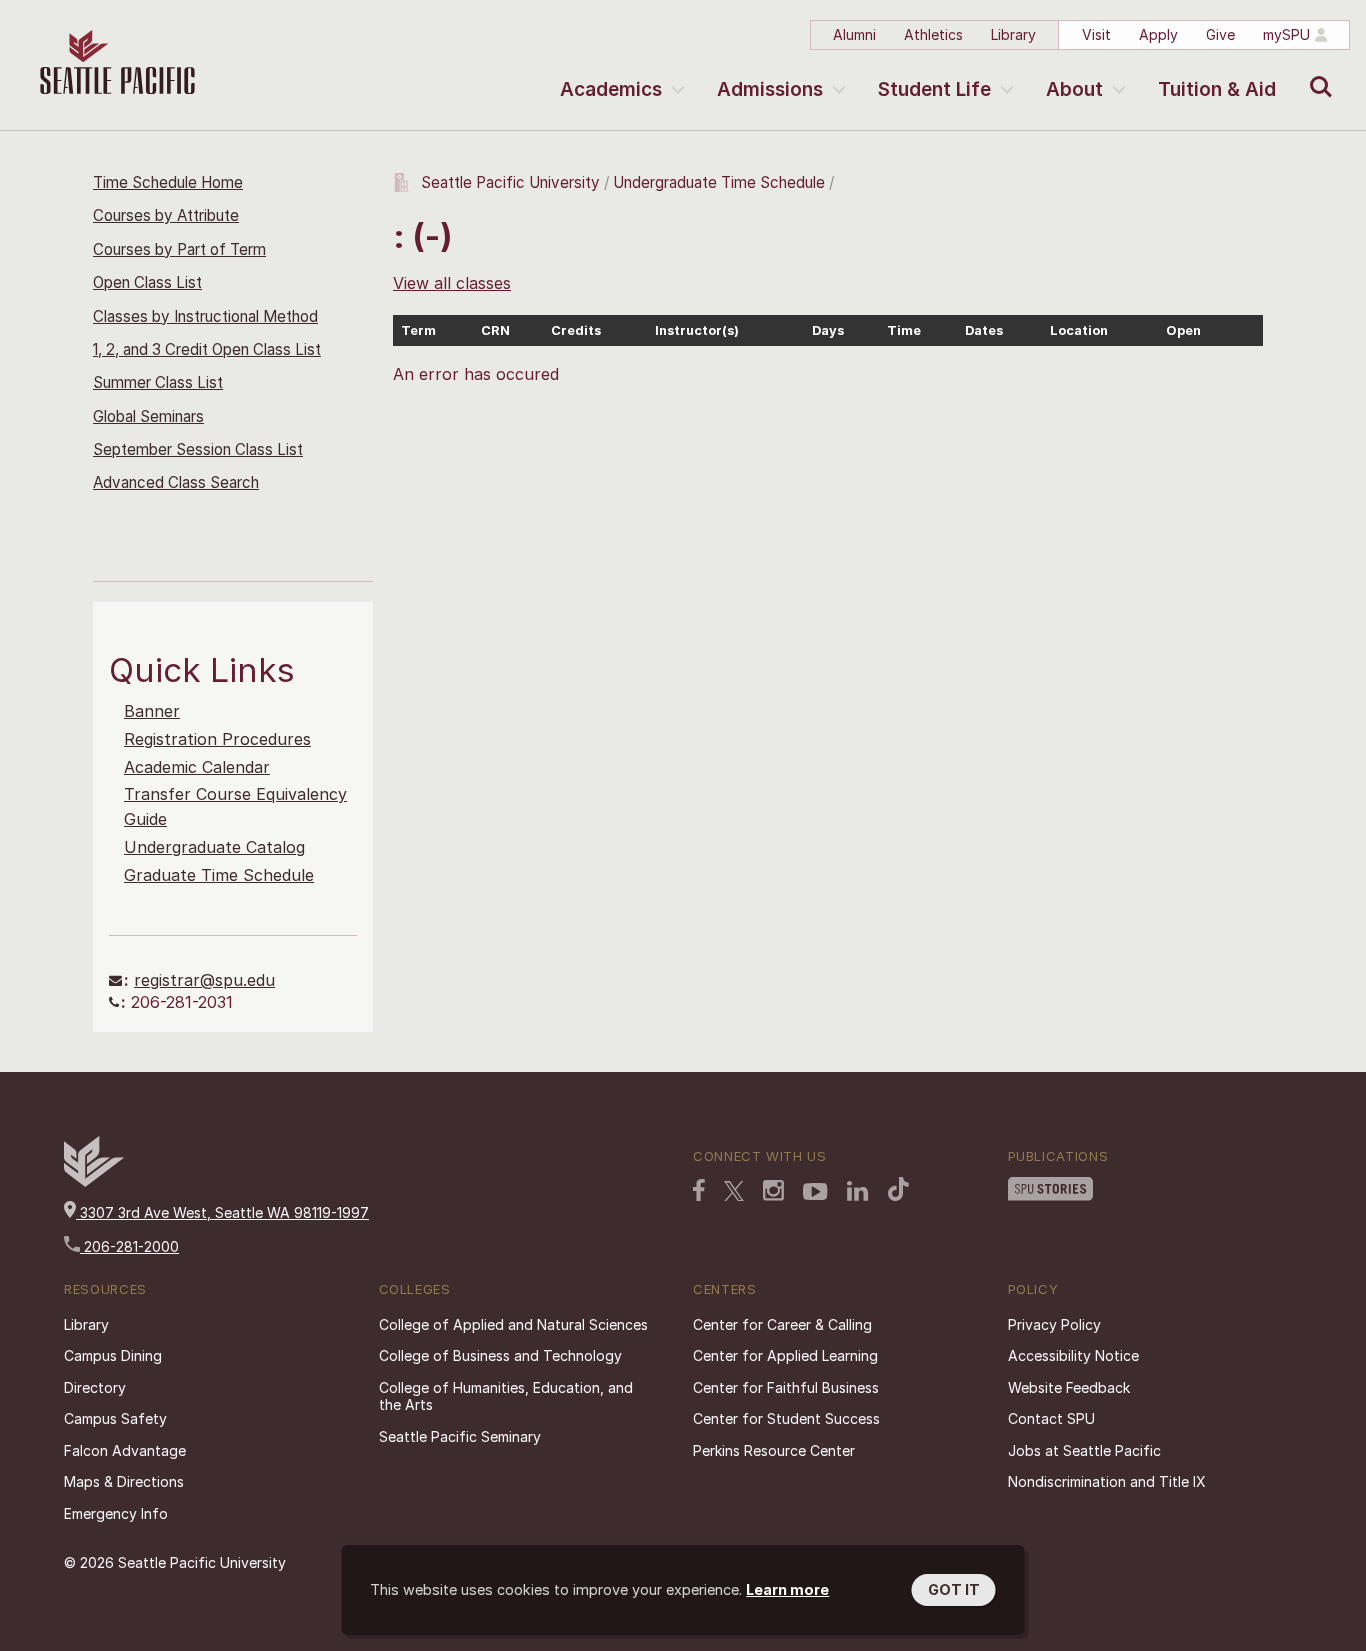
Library (1013, 34)
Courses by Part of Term (179, 249)
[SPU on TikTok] (898, 1189)
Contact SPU (1051, 1418)
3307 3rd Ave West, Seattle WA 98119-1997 (222, 1212)
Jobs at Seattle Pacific (1084, 1450)
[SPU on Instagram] (773, 1190)
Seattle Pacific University (510, 182)
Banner (152, 711)
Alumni (854, 34)
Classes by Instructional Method (205, 316)
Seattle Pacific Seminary (460, 1436)
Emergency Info (116, 1513)
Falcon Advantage (125, 1450)
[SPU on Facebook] (699, 1190)
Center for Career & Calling (782, 1324)
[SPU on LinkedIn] (858, 1191)
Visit (1096, 34)
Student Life (934, 89)
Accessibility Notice (1073, 1355)
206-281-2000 (129, 1246)
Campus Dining (113, 1355)
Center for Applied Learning (785, 1355)
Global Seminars (148, 416)
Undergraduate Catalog (214, 847)
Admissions (770, 89)
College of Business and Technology (500, 1355)
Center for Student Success (786, 1418)
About (1074, 89)
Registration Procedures (217, 739)
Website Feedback (1069, 1387)
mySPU (1286, 34)
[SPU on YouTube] (815, 1192)
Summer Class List (158, 382)
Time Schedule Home (168, 182)
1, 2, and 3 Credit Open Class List (207, 349)
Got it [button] (954, 1589)
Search (1316, 72)
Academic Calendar (197, 767)
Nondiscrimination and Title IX (1107, 1481)
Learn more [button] (787, 1589)
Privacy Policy (1054, 1324)
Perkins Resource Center (774, 1450)
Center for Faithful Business (786, 1387)
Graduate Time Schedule (219, 875)
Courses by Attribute (166, 215)
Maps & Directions (124, 1481)
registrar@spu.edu (204, 980)
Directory (95, 1387)
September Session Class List (198, 449)
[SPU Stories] (1050, 1189)
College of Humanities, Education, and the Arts (506, 1396)
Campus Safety (115, 1418)
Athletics (933, 34)
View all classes (452, 283)
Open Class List (147, 282)
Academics (611, 89)
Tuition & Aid (1217, 89)
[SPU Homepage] (94, 1181)
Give (1220, 34)
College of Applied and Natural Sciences (513, 1324)
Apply (1158, 34)
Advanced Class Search (176, 482)
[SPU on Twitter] (734, 1191)
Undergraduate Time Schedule (719, 182)
